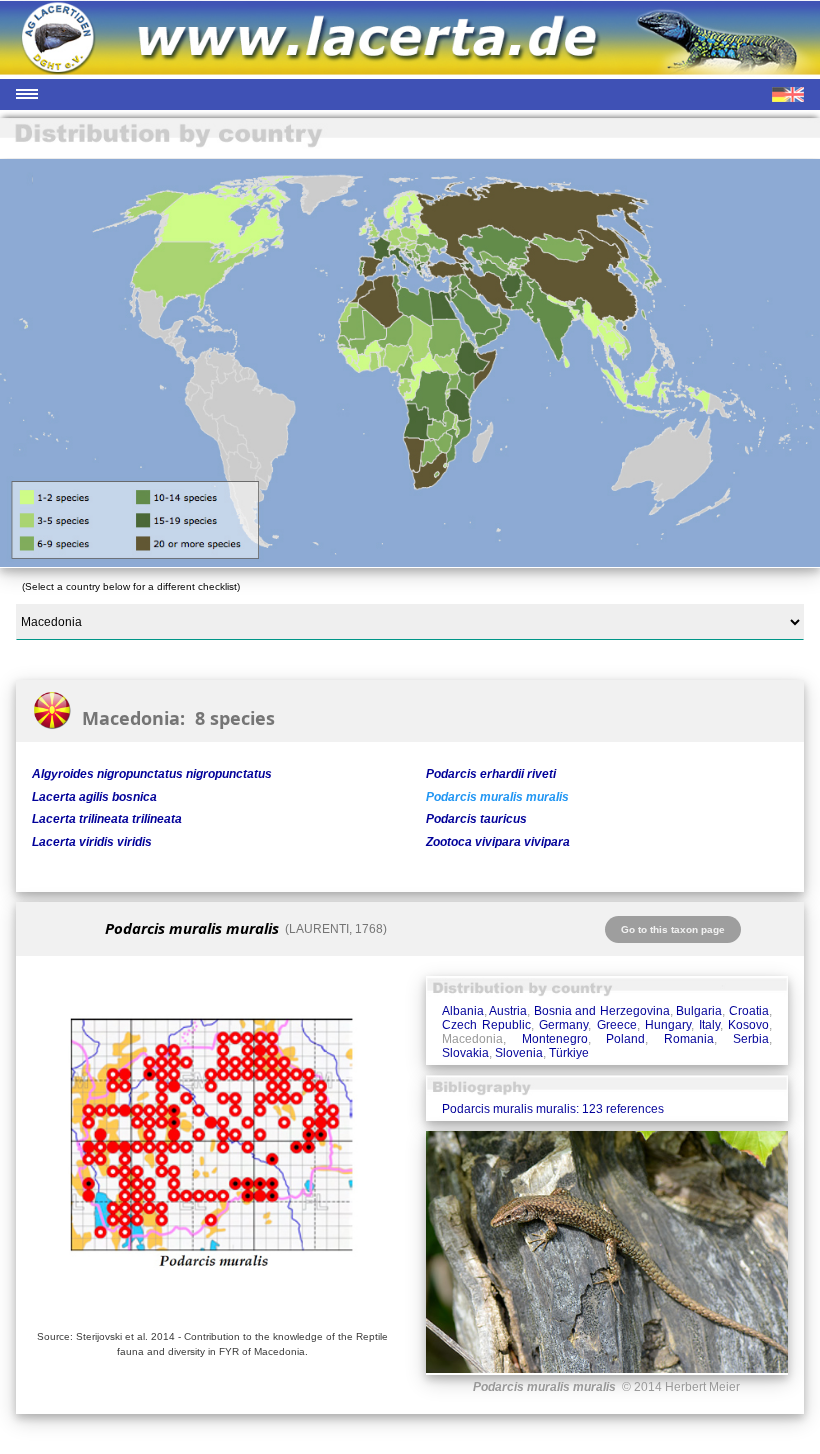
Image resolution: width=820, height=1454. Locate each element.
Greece (617, 1025)
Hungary (668, 1025)
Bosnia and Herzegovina (602, 1011)
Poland (625, 1039)
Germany (563, 1025)
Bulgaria (699, 1011)
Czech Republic (486, 1025)
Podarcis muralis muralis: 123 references (553, 1109)
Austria (508, 1011)
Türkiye (569, 1053)
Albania (463, 1011)
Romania (689, 1039)
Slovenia (519, 1053)
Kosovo (748, 1025)
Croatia (749, 1011)
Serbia (751, 1039)
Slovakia (465, 1053)
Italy (709, 1025)
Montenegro (555, 1039)
